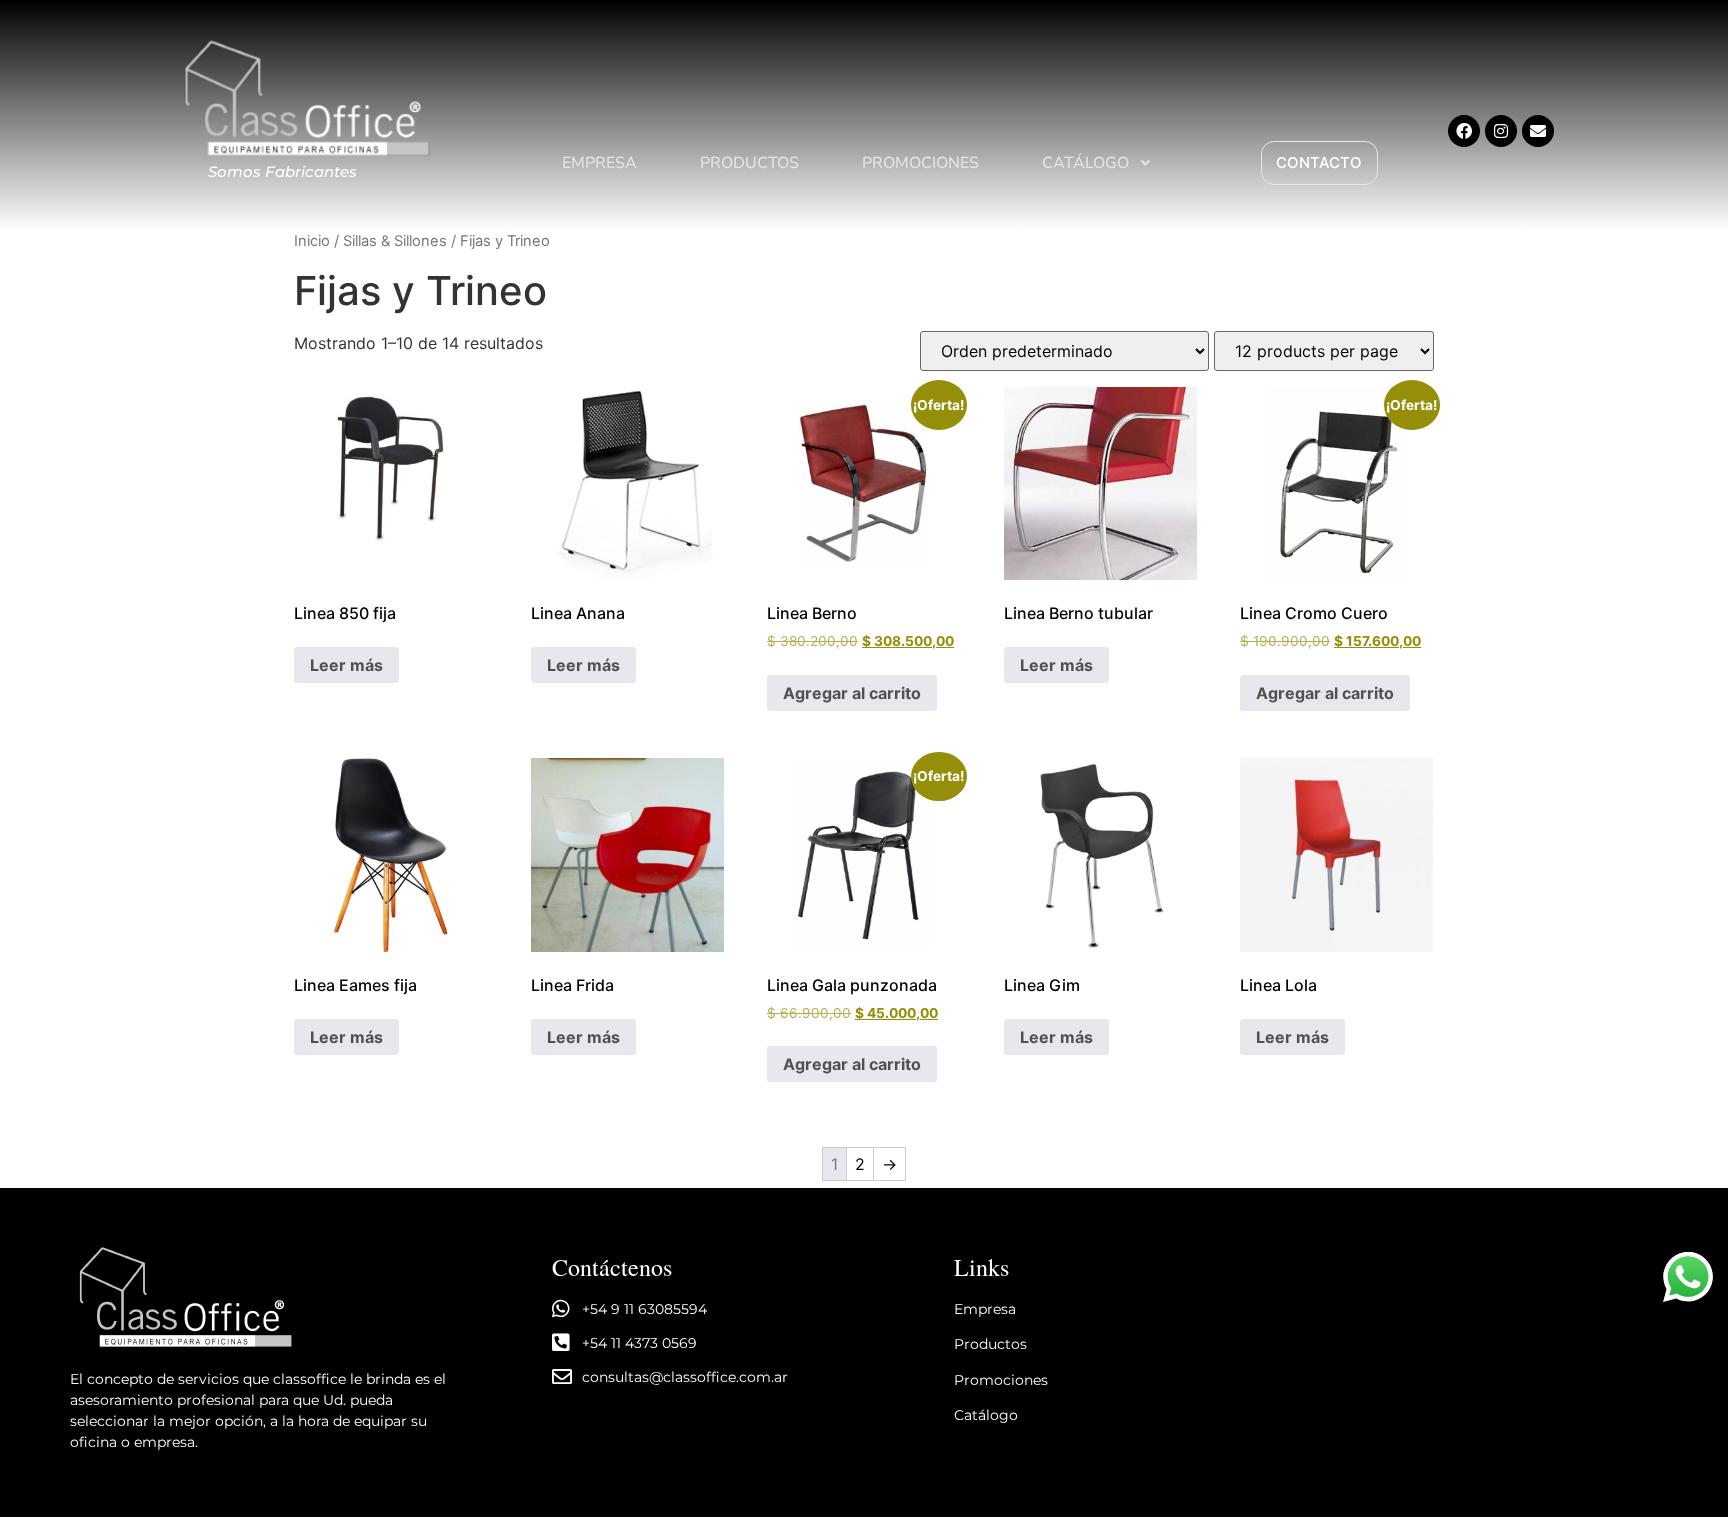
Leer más (346, 665)
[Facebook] (1464, 131)
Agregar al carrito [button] (852, 693)
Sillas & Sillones (395, 241)
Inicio (312, 241)
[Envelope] (1538, 131)
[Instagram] (1501, 131)
